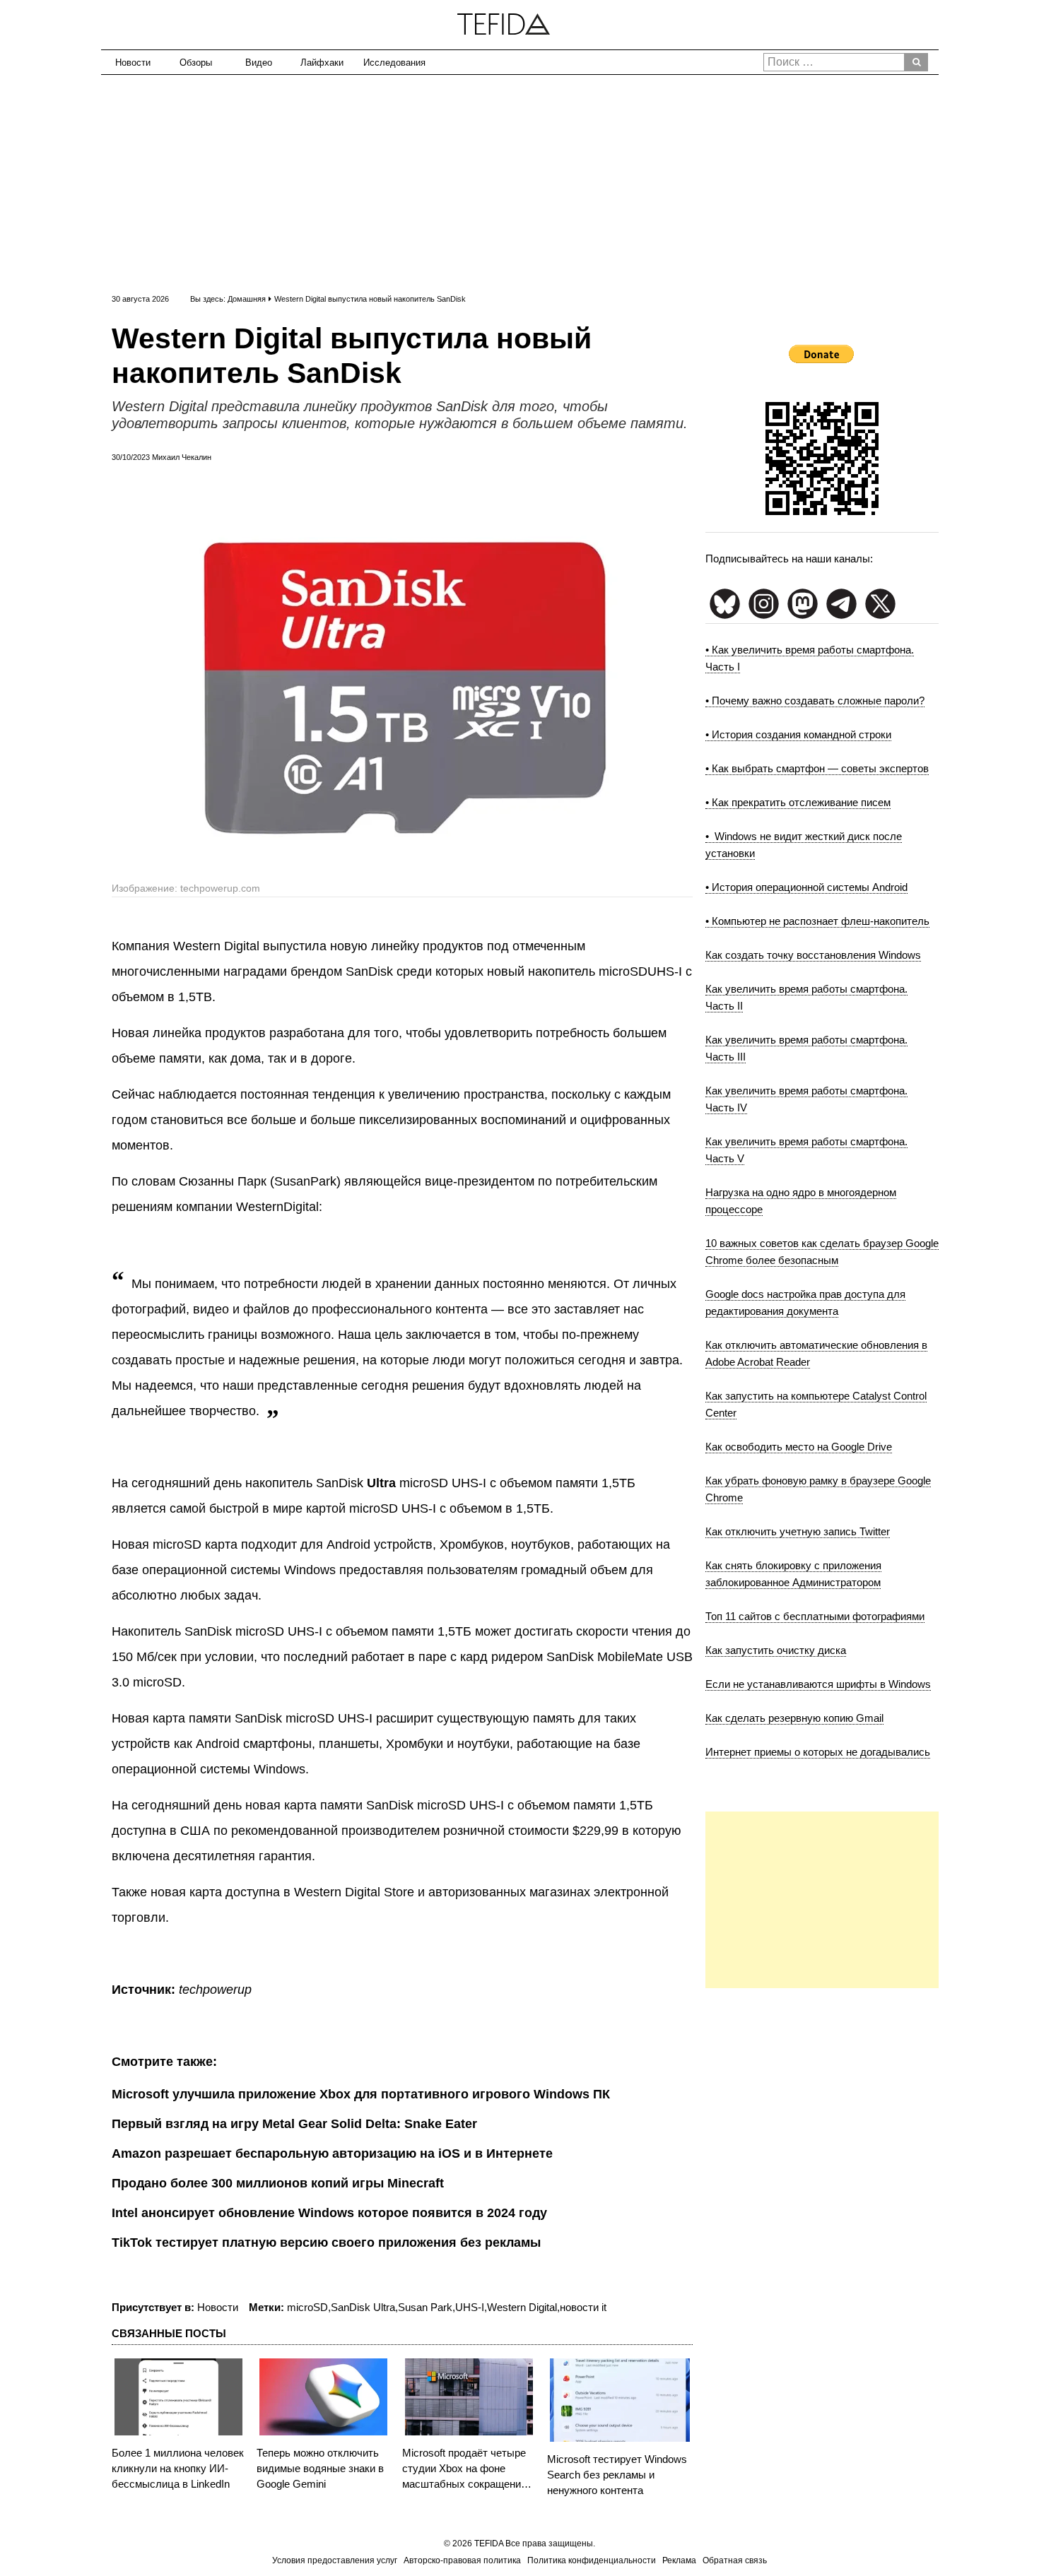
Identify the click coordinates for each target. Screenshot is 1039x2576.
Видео (259, 63)
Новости (133, 63)
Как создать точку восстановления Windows (813, 955)
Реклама (679, 2560)
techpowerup (215, 1990)
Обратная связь (735, 2560)
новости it (583, 2307)
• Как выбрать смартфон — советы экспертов (817, 768)
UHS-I (470, 2307)
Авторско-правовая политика (462, 2560)
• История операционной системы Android (806, 887)
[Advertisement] (520, 181)
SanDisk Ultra (363, 2307)
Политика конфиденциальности (592, 2560)
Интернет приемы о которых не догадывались (818, 1752)
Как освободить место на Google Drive (799, 1447)
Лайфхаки (322, 63)
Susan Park (425, 2307)
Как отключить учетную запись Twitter (798, 1531)
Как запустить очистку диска (776, 1650)
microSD (307, 2307)
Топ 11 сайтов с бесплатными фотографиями (815, 1616)
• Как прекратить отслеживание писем (798, 802)
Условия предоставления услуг (335, 2560)
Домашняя (247, 299)
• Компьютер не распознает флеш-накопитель (817, 921)
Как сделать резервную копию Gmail (794, 1718)
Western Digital (522, 2307)
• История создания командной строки (798, 734)
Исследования (390, 63)
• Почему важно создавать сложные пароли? (815, 701)
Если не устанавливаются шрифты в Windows (818, 1684)
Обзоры (196, 63)
